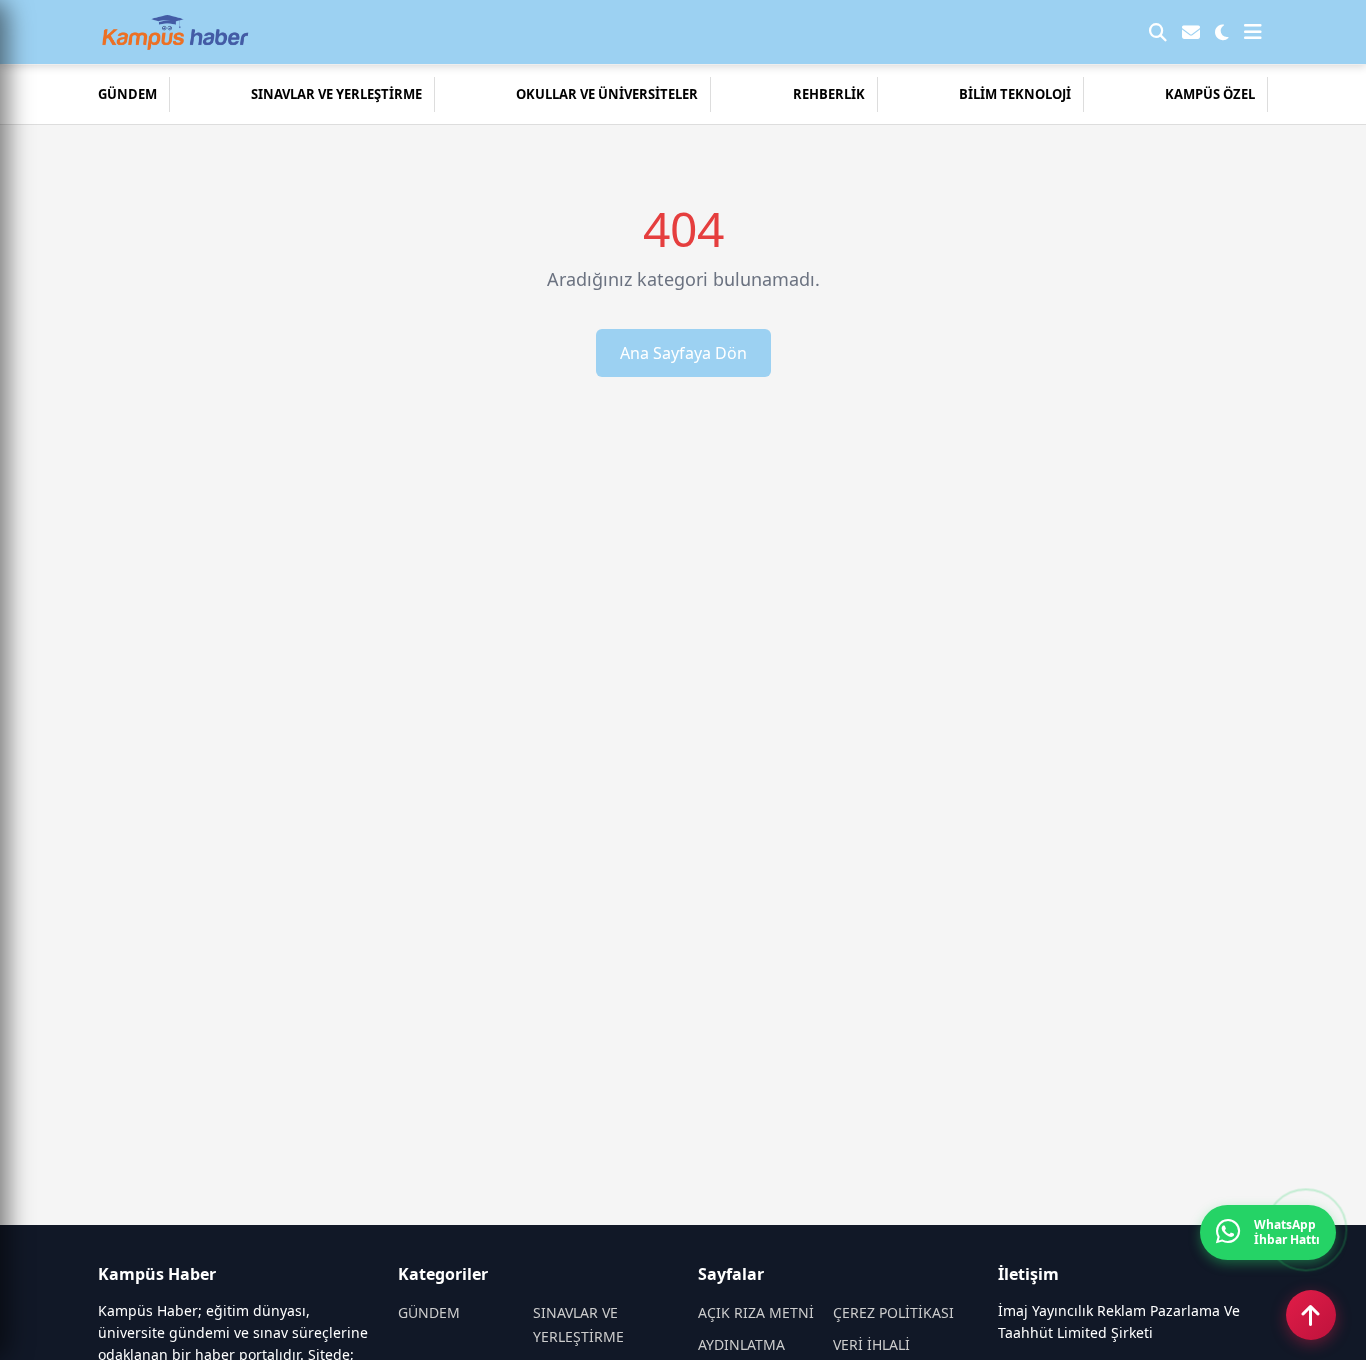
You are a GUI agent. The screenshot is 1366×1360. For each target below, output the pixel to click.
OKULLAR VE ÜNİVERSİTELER (607, 94)
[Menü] (1253, 32)
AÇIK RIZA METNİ (756, 1312)
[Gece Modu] (1222, 32)
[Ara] (1158, 32)
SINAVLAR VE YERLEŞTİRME (336, 94)
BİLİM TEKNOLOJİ (1015, 94)
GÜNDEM (127, 94)
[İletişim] (1191, 32)
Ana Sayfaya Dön (683, 353)
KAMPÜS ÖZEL (1210, 94)
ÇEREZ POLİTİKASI (893, 1312)
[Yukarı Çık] (1311, 1315)
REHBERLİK (829, 94)
